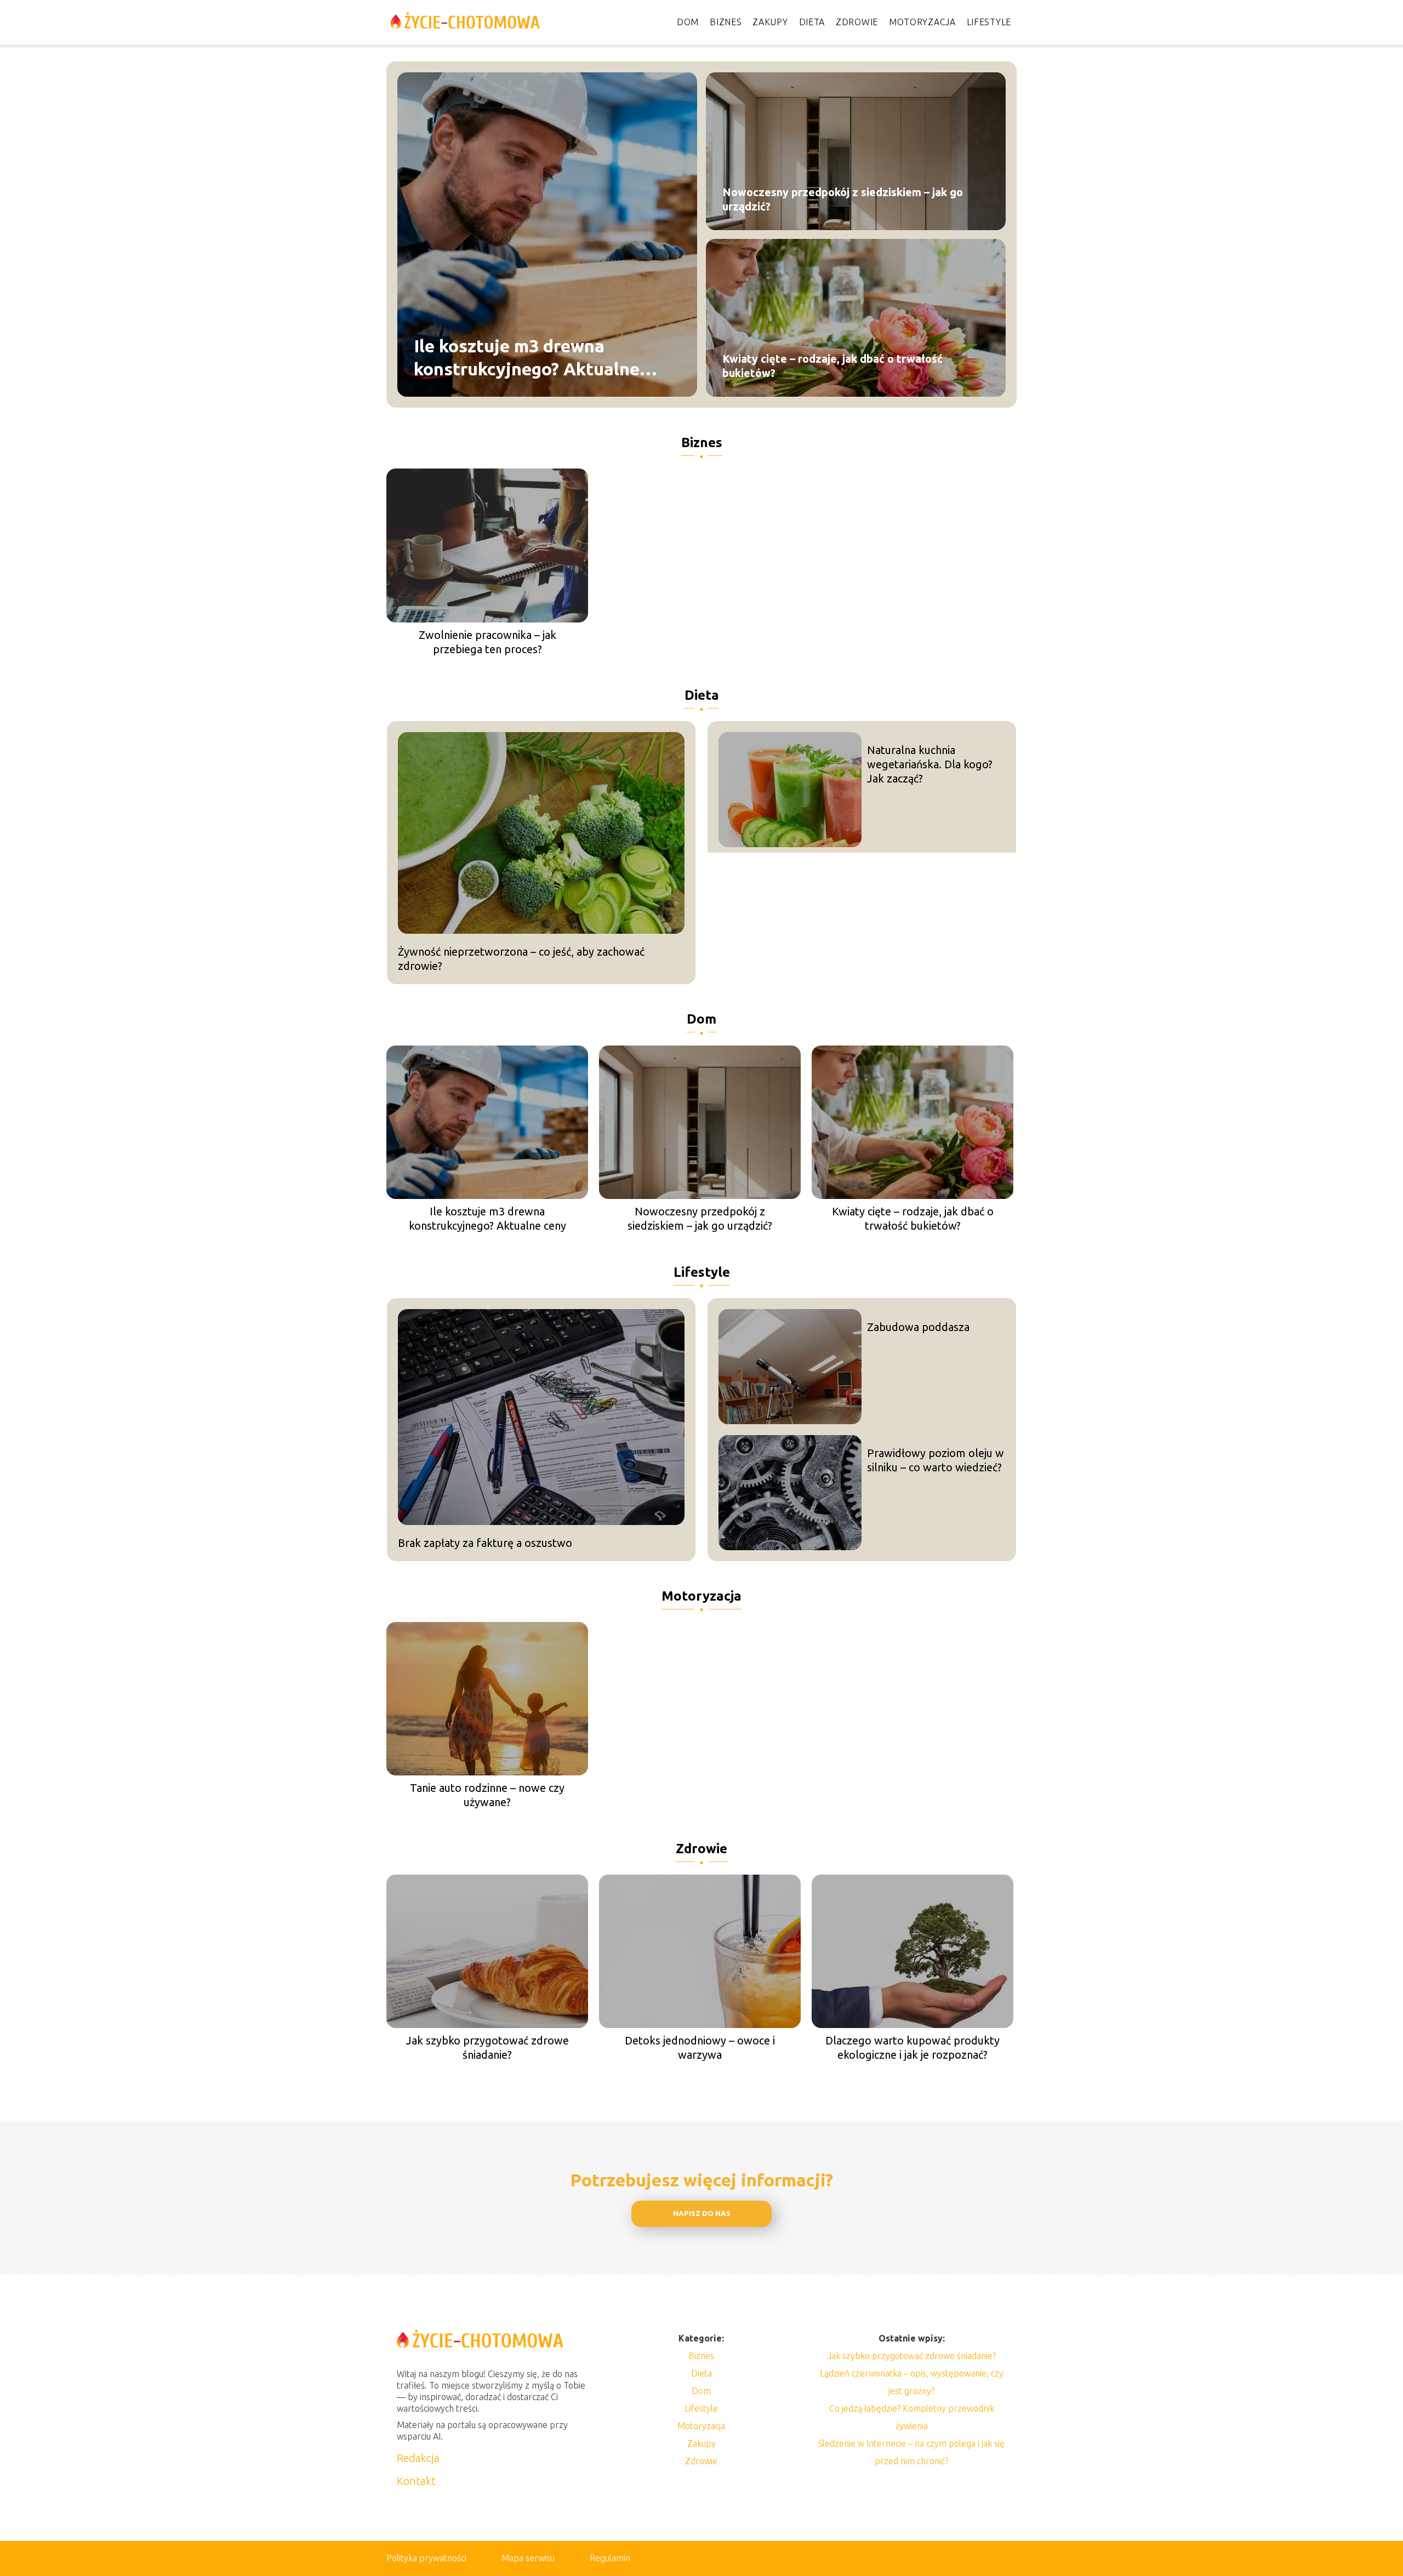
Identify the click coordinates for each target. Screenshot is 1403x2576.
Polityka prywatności (426, 2558)
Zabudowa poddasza (918, 1327)
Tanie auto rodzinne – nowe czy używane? (487, 1795)
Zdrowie (857, 22)
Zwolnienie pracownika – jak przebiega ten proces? (487, 642)
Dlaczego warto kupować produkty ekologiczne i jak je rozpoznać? (912, 2047)
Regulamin (610, 2558)
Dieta (812, 22)
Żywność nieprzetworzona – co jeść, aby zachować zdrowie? (521, 959)
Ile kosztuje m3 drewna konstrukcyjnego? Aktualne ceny (527, 358)
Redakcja (418, 2458)
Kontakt (416, 2481)
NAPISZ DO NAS (702, 2214)
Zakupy (770, 22)
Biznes (726, 22)
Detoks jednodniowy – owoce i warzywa (700, 2047)
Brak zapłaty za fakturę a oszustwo (485, 1543)
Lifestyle (989, 22)
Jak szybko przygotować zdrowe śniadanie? (487, 2047)
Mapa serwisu (528, 2558)
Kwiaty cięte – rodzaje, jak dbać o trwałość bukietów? (832, 366)
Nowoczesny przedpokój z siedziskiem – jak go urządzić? (843, 199)
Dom (688, 22)
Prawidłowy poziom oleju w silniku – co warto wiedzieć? (936, 1460)
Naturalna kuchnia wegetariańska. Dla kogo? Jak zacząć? (930, 764)
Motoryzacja (922, 22)
